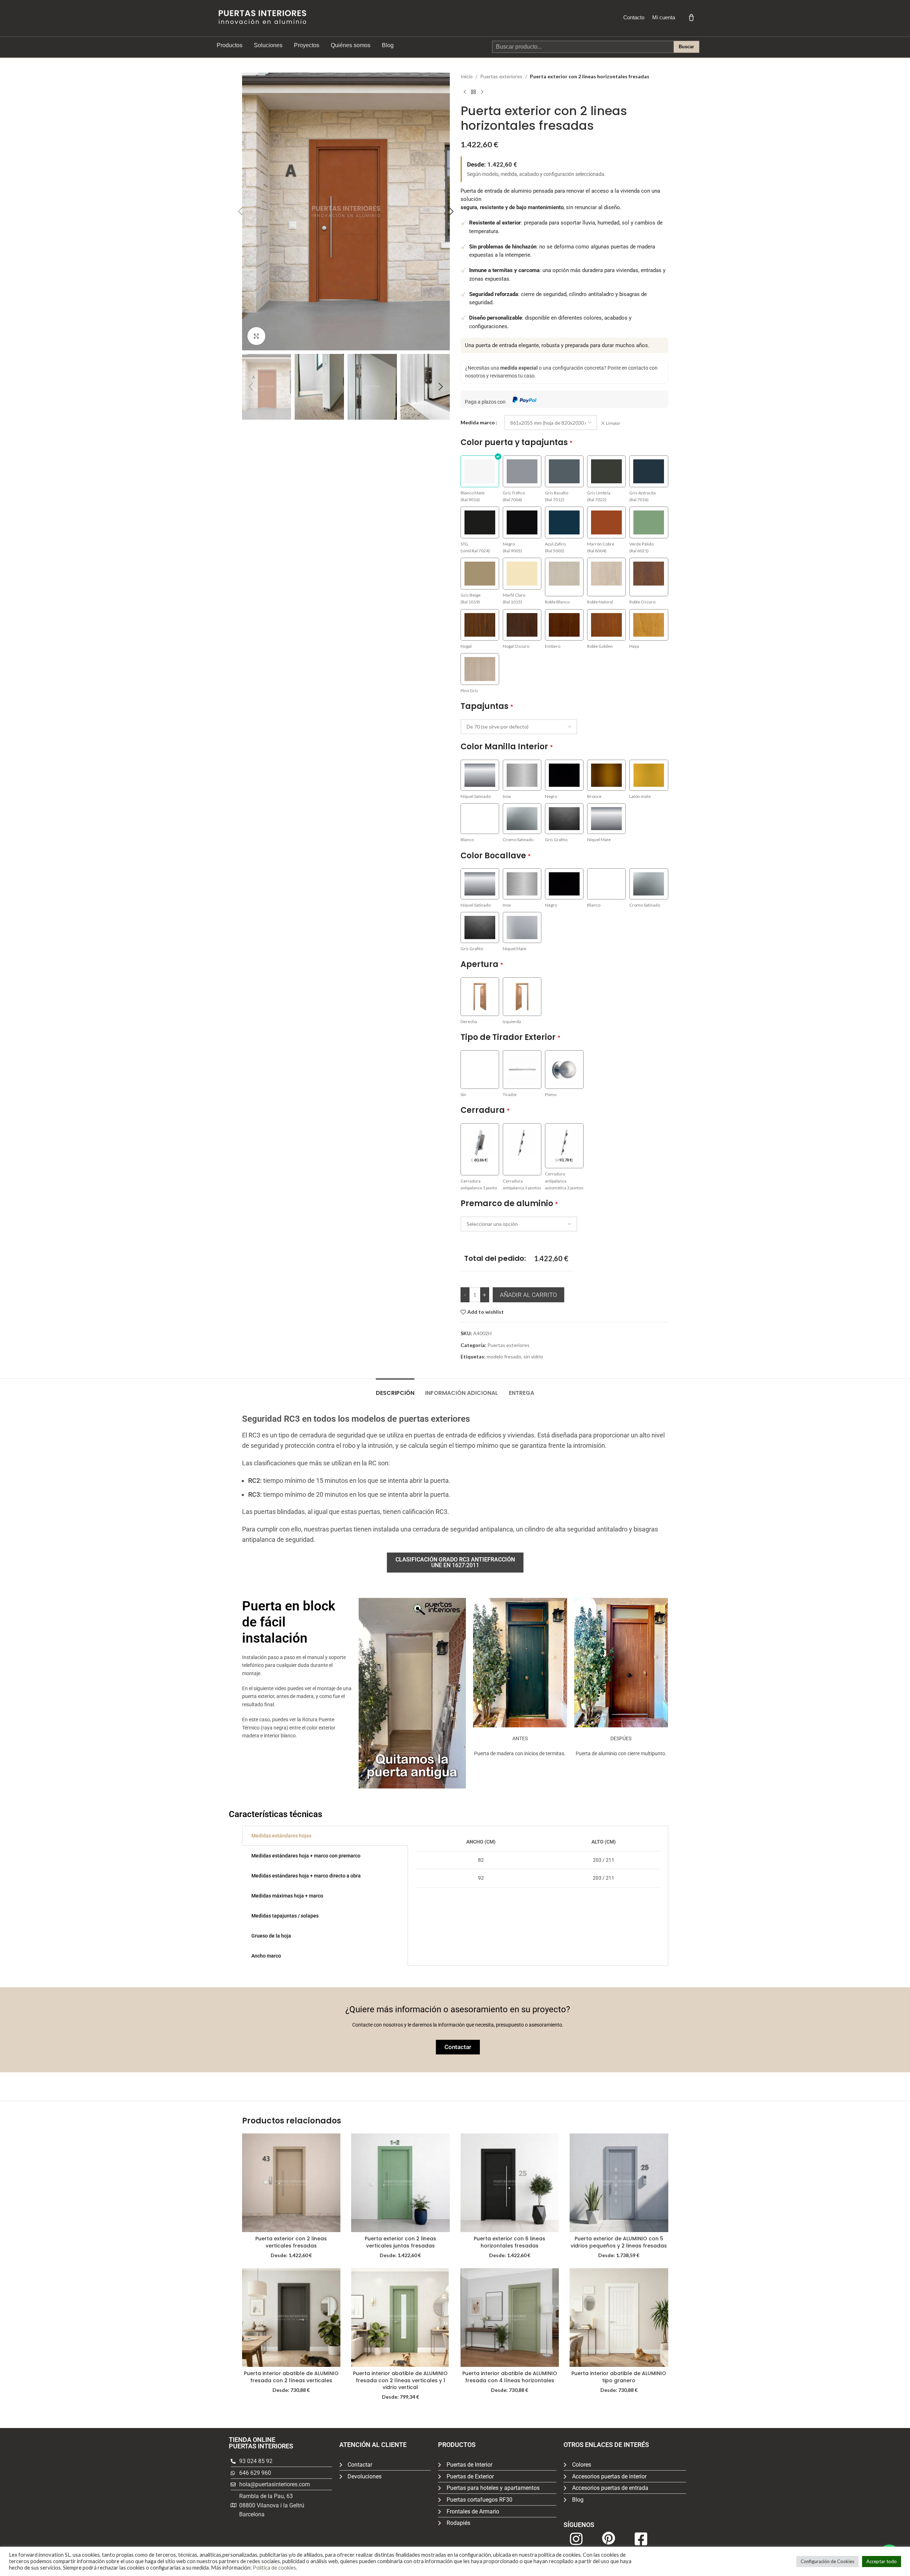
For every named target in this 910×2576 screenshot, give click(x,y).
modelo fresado (504, 1356)
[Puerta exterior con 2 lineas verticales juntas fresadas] (400, 2183)
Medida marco (478, 422)
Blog (388, 45)
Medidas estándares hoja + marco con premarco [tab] (306, 1856)
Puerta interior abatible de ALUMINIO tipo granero (619, 2377)
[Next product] (482, 92)
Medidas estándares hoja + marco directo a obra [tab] (306, 1876)
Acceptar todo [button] (882, 2561)
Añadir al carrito (528, 1295)
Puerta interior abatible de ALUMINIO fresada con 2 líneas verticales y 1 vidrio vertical (400, 2380)
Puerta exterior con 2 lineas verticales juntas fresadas (400, 2242)
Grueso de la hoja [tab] (271, 1936)
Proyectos (307, 45)
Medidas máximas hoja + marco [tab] (287, 1896)
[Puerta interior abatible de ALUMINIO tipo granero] (619, 2318)
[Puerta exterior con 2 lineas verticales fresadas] (291, 2183)
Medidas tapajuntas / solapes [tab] (285, 1916)
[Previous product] (465, 92)
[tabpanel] (538, 1860)
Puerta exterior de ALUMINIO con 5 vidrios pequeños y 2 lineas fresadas (619, 2242)
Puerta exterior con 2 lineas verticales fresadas (291, 2242)
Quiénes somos (351, 45)
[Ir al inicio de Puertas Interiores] (262, 17)
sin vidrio (533, 1356)
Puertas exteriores (501, 76)
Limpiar (613, 423)
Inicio (467, 76)
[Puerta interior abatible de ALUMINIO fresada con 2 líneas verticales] (291, 2318)
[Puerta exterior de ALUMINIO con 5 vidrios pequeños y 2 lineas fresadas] (619, 2183)
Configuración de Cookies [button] (827, 2561)
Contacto (634, 17)
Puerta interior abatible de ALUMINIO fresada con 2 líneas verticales (291, 2377)
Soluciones (268, 45)
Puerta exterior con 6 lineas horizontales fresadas (510, 2242)
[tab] (395, 1389)
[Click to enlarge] (256, 336)
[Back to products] (473, 92)
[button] (240, 212)
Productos (230, 45)
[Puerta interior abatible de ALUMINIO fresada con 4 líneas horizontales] (510, 2318)
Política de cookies (274, 2568)
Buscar (686, 47)
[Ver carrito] (691, 17)
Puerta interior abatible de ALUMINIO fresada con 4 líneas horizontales (510, 2377)
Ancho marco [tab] (266, 1956)
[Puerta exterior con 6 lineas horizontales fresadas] (510, 2183)
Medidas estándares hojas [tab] (281, 1836)
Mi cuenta (664, 17)
